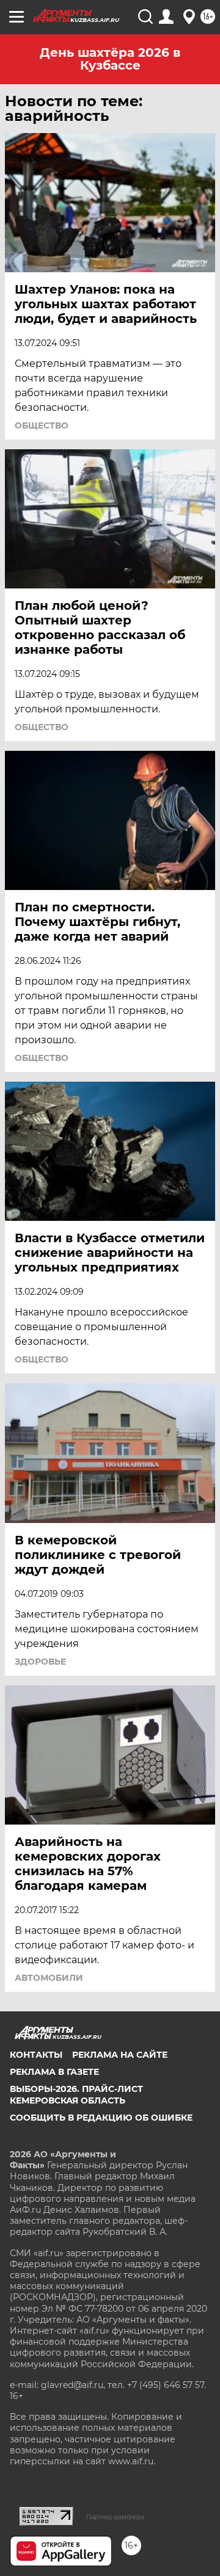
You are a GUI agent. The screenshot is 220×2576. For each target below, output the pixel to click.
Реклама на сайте (120, 2055)
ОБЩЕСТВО (42, 425)
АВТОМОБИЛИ (49, 1978)
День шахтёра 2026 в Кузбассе (110, 59)
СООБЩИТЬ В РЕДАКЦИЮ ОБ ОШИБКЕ (101, 2118)
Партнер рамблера (115, 2517)
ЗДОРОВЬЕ (40, 1662)
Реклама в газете (54, 2072)
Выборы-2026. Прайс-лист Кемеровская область (76, 2094)
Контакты (36, 2055)
